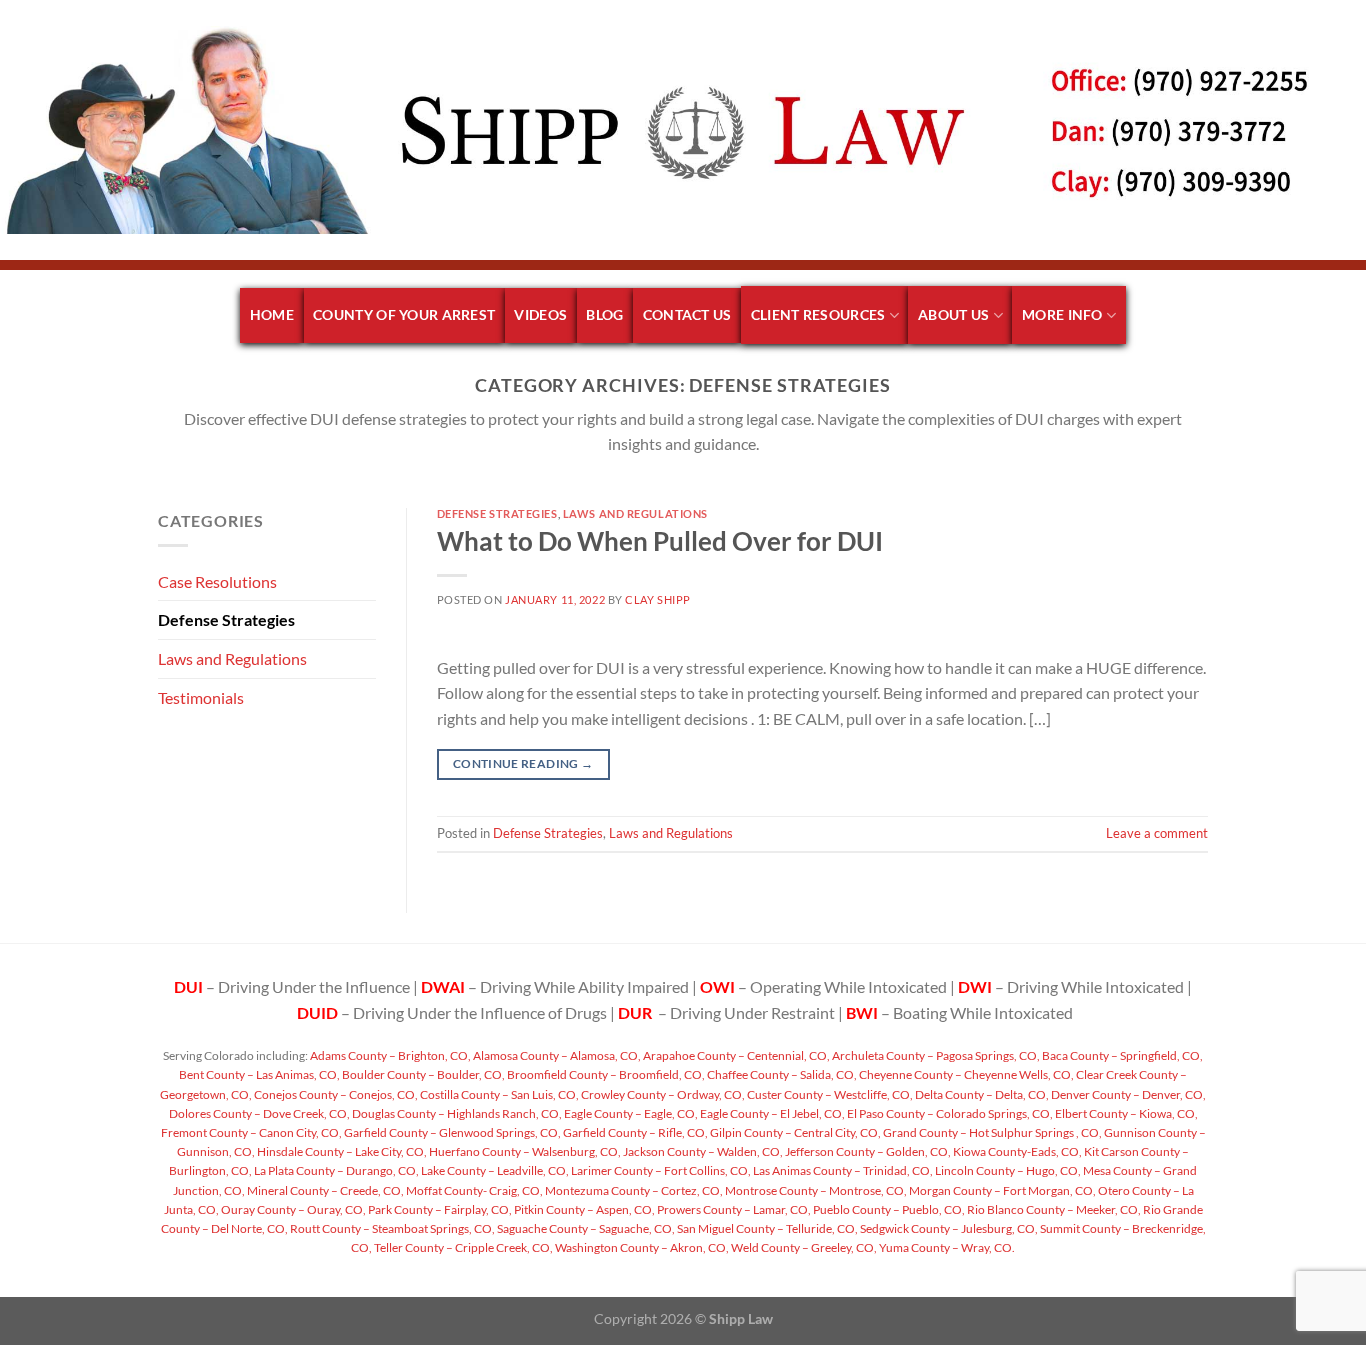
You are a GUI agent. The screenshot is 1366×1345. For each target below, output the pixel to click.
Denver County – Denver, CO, (1127, 1094)
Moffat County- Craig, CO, (473, 1190)
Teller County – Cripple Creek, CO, (462, 1247)
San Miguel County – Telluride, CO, (766, 1228)
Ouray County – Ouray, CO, (292, 1209)
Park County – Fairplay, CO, (439, 1209)
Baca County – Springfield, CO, (1121, 1055)
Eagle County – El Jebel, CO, (771, 1113)
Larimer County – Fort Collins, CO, (660, 1170)
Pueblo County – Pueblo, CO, (888, 1209)
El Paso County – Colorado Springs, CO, (949, 1113)
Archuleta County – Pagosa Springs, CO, (935, 1055)
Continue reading (523, 763)
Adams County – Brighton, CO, (389, 1055)
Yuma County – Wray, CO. (946, 1247)
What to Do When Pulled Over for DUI (660, 541)
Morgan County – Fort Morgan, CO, (1001, 1190)
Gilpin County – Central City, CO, (794, 1132)
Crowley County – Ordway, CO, (662, 1094)
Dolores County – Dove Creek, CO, (259, 1113)
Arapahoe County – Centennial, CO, (735, 1055)
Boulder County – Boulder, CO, (422, 1074)
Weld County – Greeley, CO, (803, 1247)
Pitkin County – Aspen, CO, (583, 1209)
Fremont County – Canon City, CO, (251, 1132)
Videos (540, 314)
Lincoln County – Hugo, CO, (1007, 1170)
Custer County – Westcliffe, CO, (829, 1094)
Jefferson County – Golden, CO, (867, 1151)
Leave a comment (1157, 833)
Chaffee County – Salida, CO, (781, 1074)
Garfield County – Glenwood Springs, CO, (451, 1132)
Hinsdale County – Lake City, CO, (341, 1151)
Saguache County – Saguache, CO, (585, 1228)
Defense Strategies (226, 619)
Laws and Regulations (232, 658)
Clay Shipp (658, 599)
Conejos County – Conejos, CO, (335, 1094)
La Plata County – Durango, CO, (335, 1170)
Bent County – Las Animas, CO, (259, 1074)
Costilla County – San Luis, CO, (498, 1094)
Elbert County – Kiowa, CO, (1125, 1113)
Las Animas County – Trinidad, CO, (842, 1170)
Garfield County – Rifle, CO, (634, 1132)
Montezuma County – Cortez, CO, (633, 1190)
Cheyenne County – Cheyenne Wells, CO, (965, 1074)
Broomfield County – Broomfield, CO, (605, 1074)
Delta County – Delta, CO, (981, 1094)
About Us (953, 314)
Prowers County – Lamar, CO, (733, 1209)
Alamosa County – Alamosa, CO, (556, 1055)
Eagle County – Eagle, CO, (630, 1113)
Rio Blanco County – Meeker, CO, (1053, 1209)
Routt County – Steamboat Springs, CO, (391, 1228)
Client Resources (818, 314)
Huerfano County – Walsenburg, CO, (524, 1151)
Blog (604, 314)
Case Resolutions (217, 581)
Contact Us (687, 314)
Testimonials (201, 697)
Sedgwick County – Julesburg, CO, (948, 1228)
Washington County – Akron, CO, (641, 1247)
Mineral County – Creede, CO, (324, 1190)
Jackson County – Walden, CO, (702, 1151)
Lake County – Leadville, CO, (494, 1170)
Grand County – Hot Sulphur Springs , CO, (991, 1132)
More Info (1062, 314)
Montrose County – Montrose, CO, (815, 1190)
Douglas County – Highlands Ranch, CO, (456, 1113)
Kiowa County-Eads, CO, (1016, 1151)
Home (272, 314)
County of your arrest (404, 314)
